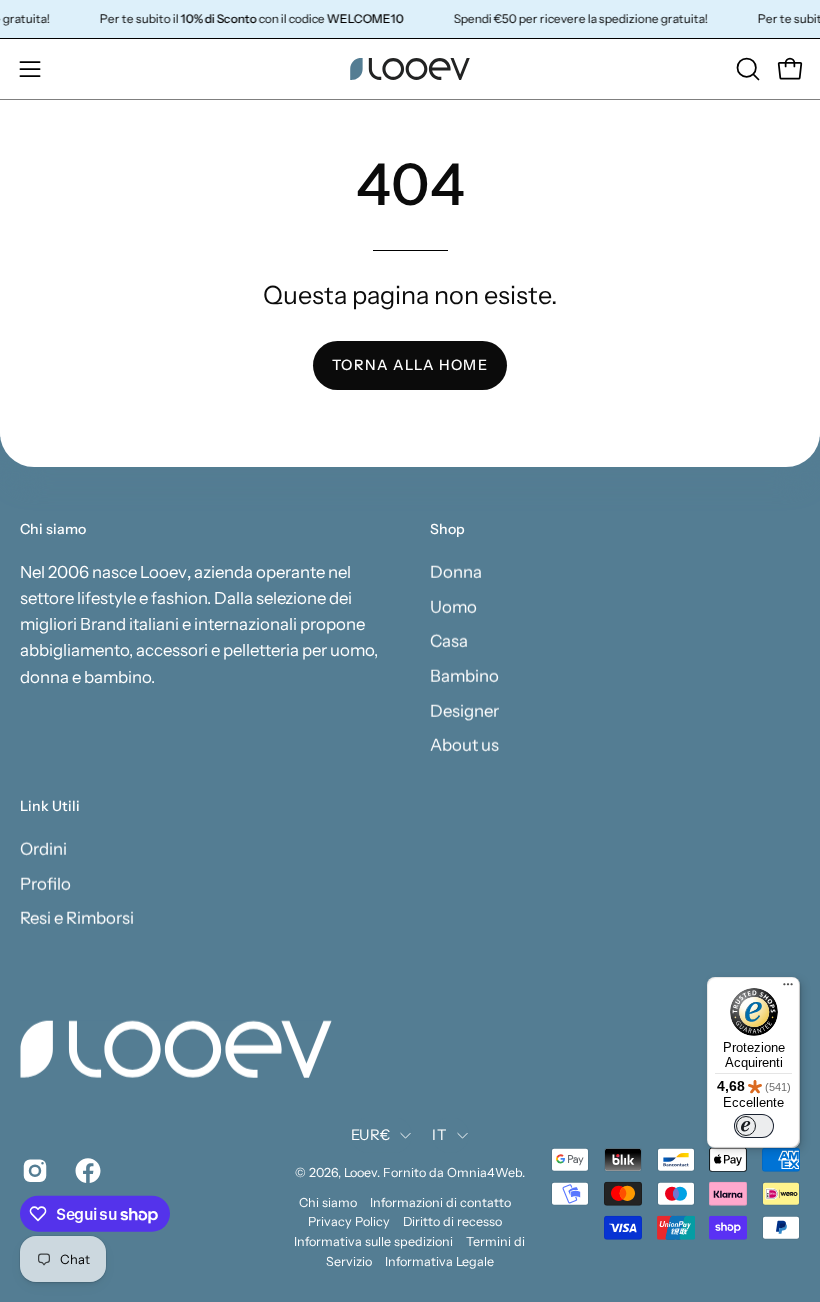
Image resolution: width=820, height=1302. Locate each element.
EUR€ (370, 1134)
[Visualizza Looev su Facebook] (86, 1171)
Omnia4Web (484, 1172)
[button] (746, 69)
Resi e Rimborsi (77, 918)
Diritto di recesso (452, 1221)
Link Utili (50, 806)
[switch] (754, 1126)
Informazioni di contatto (440, 1201)
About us (464, 744)
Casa (449, 641)
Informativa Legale (439, 1260)
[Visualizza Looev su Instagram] (33, 1171)
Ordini (43, 848)
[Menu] (788, 989)
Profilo (45, 883)
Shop (447, 529)
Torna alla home (409, 365)
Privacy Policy (349, 1221)
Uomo (453, 606)
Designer (464, 710)
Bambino (464, 675)
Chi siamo (328, 1201)
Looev (360, 1172)
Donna (456, 571)
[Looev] (410, 69)
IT (439, 1134)
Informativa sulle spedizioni (373, 1241)
